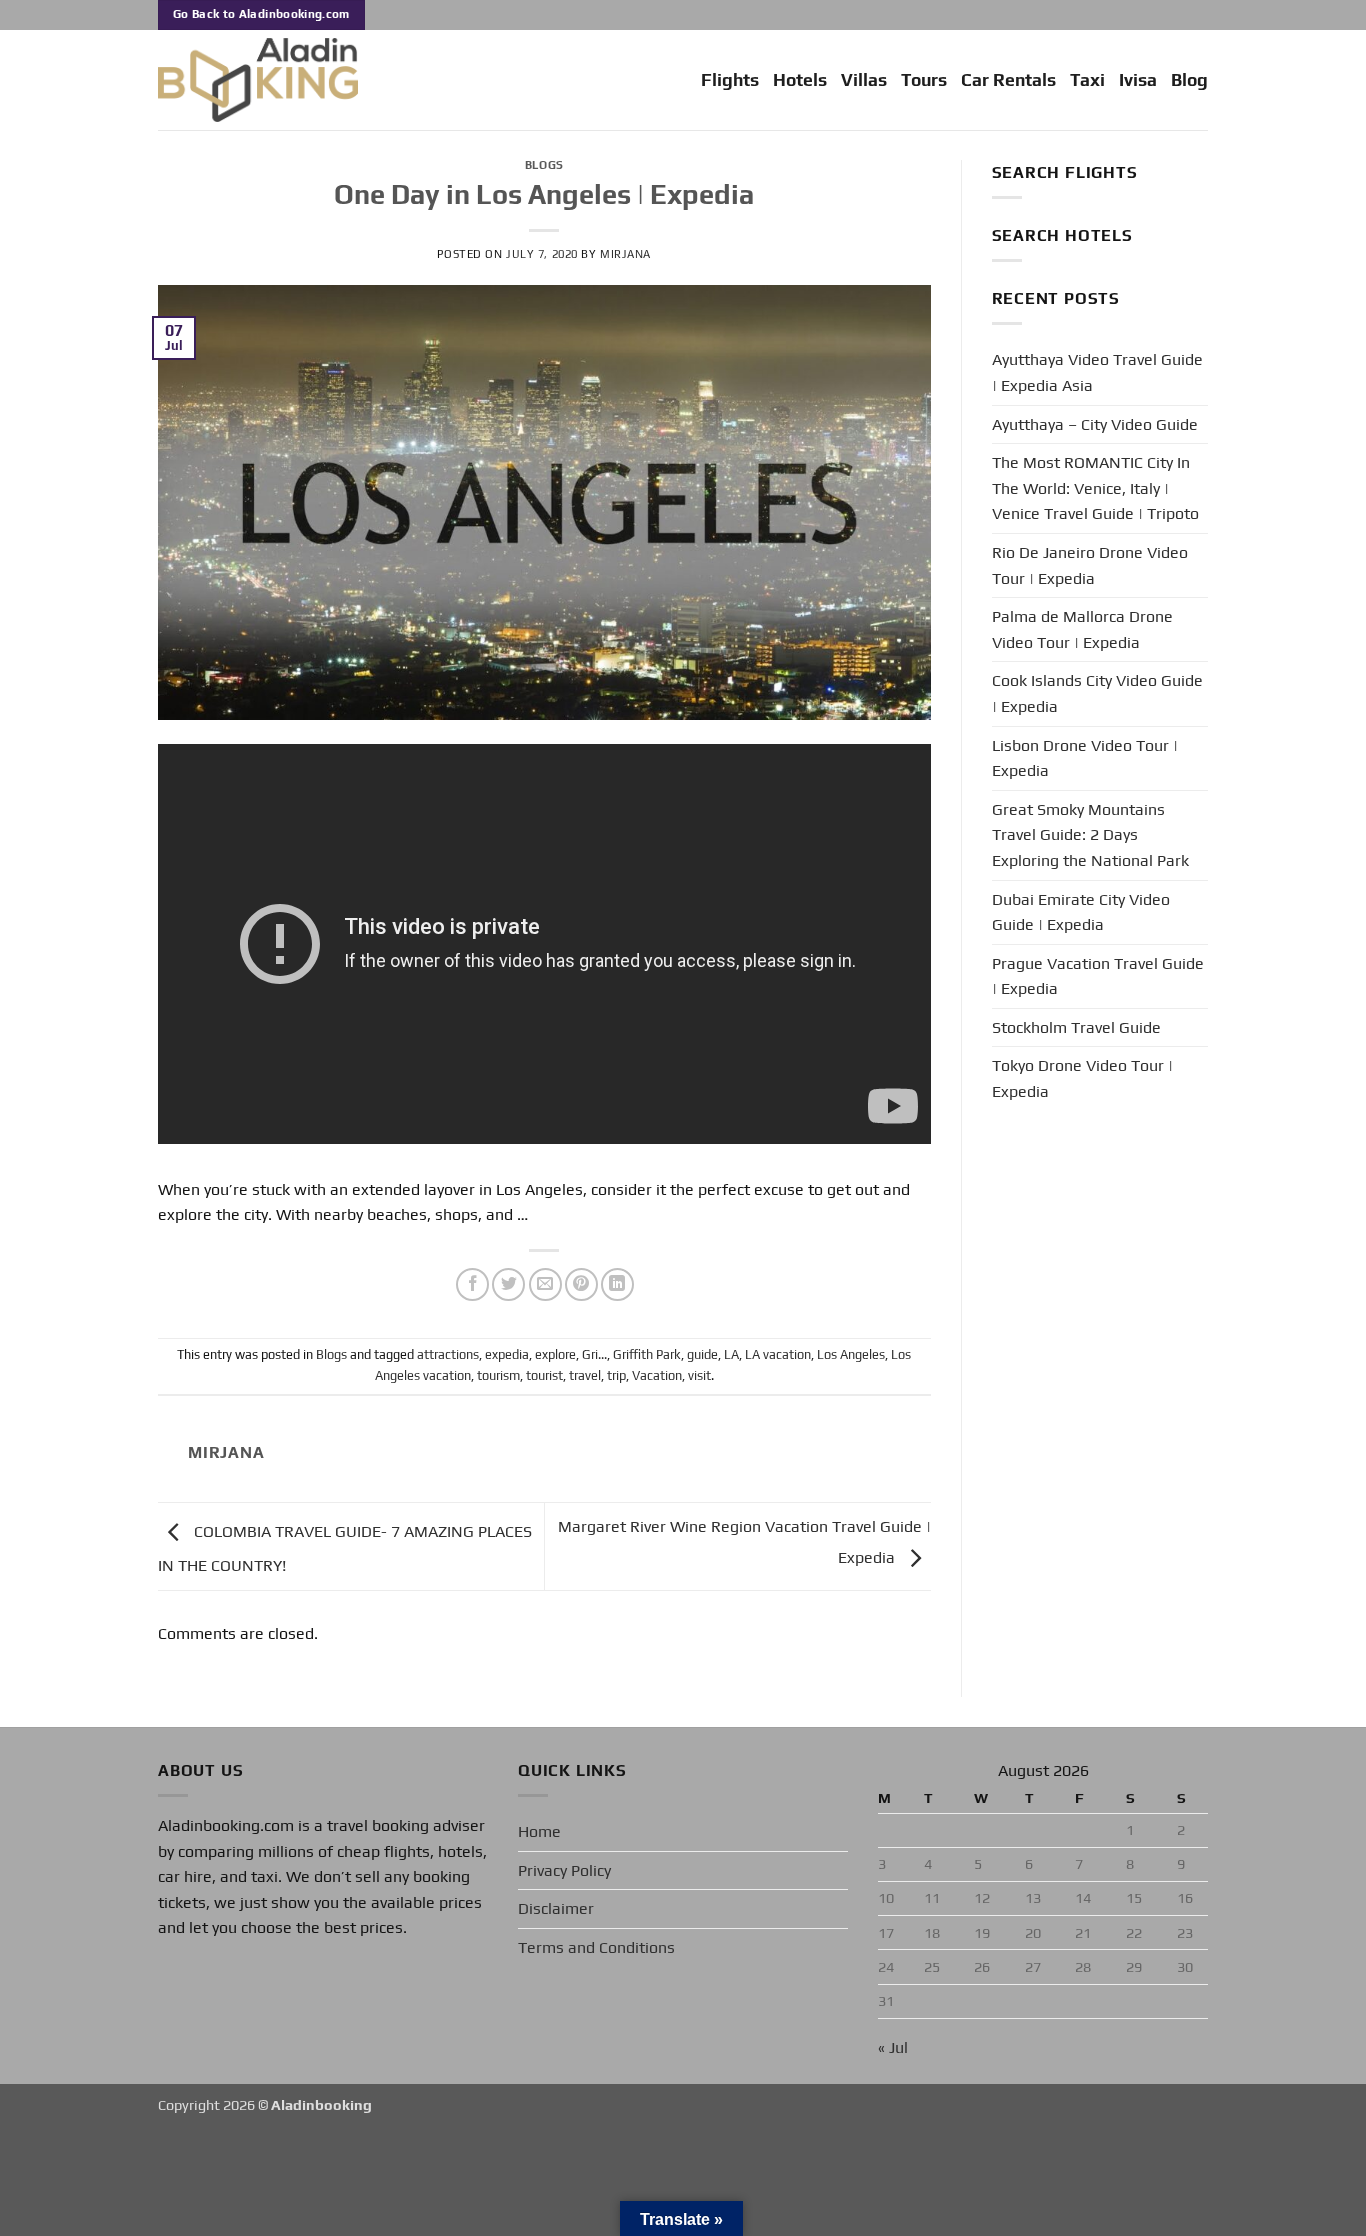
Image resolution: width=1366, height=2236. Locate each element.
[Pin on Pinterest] (581, 1284)
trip (616, 1375)
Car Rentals (1008, 80)
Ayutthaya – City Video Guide (1095, 424)
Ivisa (1138, 80)
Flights (730, 80)
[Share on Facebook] (472, 1284)
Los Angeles (851, 1354)
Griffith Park (647, 1354)
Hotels (800, 80)
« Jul (893, 2047)
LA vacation (778, 1354)
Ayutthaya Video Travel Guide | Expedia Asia (1097, 372)
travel (585, 1375)
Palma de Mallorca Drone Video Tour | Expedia (1082, 629)
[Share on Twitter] (508, 1284)
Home (539, 1831)
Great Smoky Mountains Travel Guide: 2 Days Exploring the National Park (1090, 835)
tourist (544, 1375)
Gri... (594, 1354)
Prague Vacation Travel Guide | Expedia (1098, 976)
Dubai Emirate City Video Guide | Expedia (1081, 912)
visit (699, 1375)
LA (731, 1354)
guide (702, 1354)
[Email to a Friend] (545, 1284)
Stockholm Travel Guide (1076, 1027)
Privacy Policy (564, 1870)
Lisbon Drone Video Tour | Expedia (1085, 758)
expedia (507, 1354)
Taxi (1087, 80)
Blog (1189, 80)
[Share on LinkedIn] (617, 1284)
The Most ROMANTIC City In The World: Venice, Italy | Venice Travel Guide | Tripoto (1095, 488)
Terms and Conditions (596, 1947)
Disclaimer (556, 1908)
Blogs (544, 165)
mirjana (625, 254)
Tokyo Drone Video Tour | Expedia (1082, 1078)
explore (555, 1354)
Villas (864, 80)
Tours (924, 80)
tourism (498, 1375)
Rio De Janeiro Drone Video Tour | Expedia (1090, 565)
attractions (448, 1354)
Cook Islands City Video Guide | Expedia (1097, 693)
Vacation (657, 1375)
